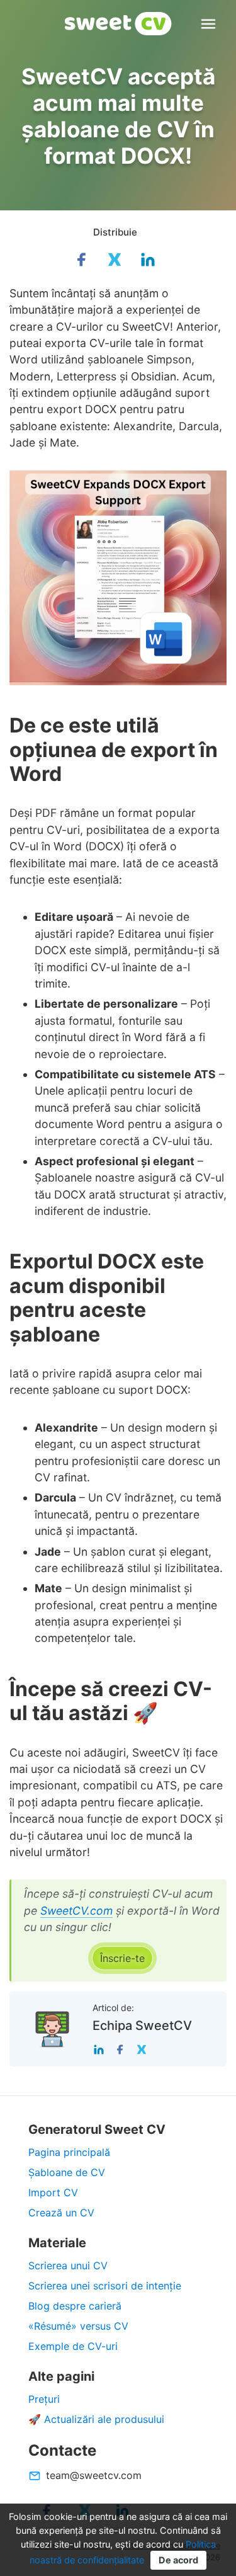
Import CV (53, 2192)
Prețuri (44, 2399)
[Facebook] (120, 2049)
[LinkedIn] (99, 2049)
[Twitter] (142, 2049)
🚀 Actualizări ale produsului (96, 2419)
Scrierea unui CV (68, 2265)
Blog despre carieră (75, 2306)
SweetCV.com (76, 1911)
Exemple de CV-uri (73, 2346)
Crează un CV (61, 2213)
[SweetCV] (118, 24)
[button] (122, 1958)
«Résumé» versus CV (78, 2326)
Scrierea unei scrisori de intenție (105, 2286)
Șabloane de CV (67, 2172)
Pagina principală (69, 2152)
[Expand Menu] (208, 24)
